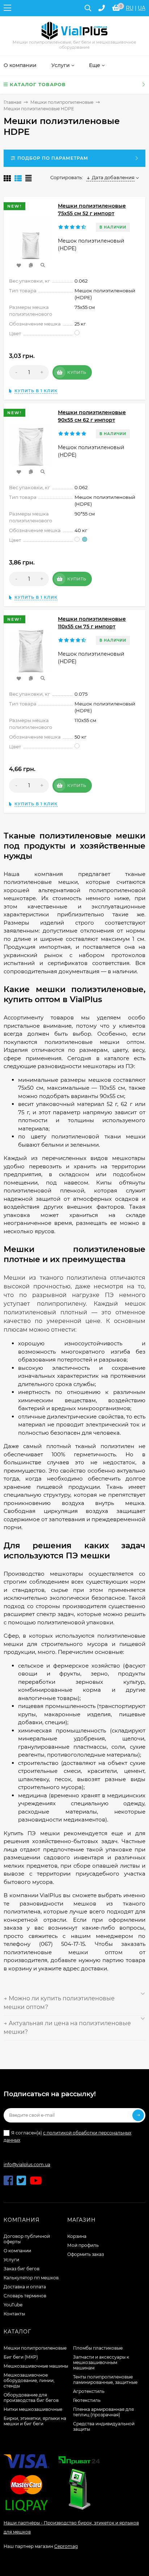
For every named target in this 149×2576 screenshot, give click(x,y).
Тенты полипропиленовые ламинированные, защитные (105, 2380)
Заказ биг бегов (22, 2269)
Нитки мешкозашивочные (33, 2409)
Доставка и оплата (25, 2287)
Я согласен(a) (67, 2136)
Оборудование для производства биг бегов (31, 2398)
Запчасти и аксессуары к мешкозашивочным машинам (101, 2362)
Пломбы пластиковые (98, 2348)
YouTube (13, 2305)
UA (142, 8)
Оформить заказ (86, 2254)
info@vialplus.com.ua (27, 2165)
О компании (17, 2251)
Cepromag (66, 2546)
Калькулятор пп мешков (31, 2278)
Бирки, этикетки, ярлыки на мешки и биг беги (35, 2421)
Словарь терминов (25, 2296)
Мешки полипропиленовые (62, 102)
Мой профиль (83, 2245)
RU (130, 8)
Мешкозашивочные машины (36, 2366)
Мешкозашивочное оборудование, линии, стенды (29, 2380)
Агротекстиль (89, 2391)
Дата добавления (113, 177)
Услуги (11, 2260)
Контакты (14, 2314)
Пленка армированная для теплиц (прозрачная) (103, 2412)
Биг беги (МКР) (21, 2357)
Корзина (77, 2236)
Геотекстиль (87, 2400)
